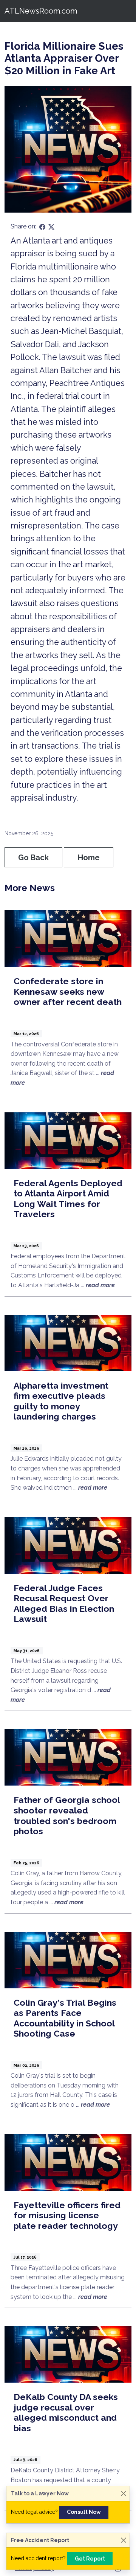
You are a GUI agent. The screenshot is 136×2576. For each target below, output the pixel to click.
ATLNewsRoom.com (41, 11)
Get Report (90, 2559)
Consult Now (84, 2512)
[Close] (123, 2494)
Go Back (33, 858)
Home (89, 858)
